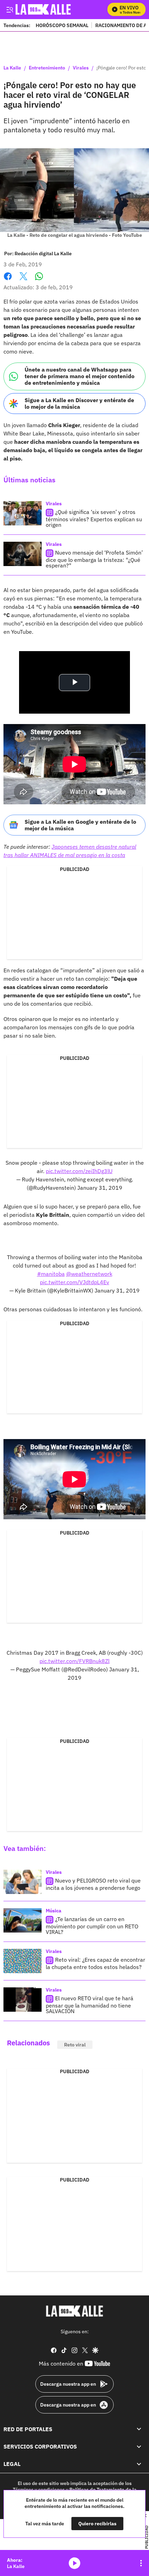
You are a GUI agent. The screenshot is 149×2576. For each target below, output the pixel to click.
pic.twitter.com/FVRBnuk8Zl (74, 1661)
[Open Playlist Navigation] (141, 2563)
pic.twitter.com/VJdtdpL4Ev (74, 1282)
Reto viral (75, 2045)
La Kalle (12, 68)
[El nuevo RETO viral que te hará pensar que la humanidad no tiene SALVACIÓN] (23, 2000)
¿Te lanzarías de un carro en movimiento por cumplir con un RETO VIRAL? (92, 1925)
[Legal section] (139, 2464)
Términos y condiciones (39, 2489)
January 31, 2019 (100, 1188)
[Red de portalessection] (139, 2429)
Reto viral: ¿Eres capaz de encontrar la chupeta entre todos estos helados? (95, 1963)
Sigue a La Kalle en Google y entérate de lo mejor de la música (80, 825)
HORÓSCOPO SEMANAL (62, 25)
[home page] (74, 2311)
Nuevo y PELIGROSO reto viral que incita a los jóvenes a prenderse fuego (93, 1884)
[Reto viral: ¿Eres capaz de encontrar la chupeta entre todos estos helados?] (23, 1961)
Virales (81, 68)
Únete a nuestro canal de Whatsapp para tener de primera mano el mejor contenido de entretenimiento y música (80, 376)
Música (54, 1911)
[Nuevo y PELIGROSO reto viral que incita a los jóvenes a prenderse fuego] (23, 1882)
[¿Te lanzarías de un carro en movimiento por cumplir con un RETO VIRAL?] (23, 1920)
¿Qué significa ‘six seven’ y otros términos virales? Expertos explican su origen (94, 518)
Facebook (8, 280)
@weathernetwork (89, 1274)
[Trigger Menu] (10, 9)
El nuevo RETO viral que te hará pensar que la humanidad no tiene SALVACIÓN (90, 2005)
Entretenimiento (47, 68)
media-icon (74, 2563)
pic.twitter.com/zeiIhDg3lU (79, 1171)
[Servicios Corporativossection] (139, 2446)
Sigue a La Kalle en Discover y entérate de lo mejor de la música (79, 403)
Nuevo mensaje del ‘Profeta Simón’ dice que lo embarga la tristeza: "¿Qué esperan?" (94, 559)
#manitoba (51, 1274)
